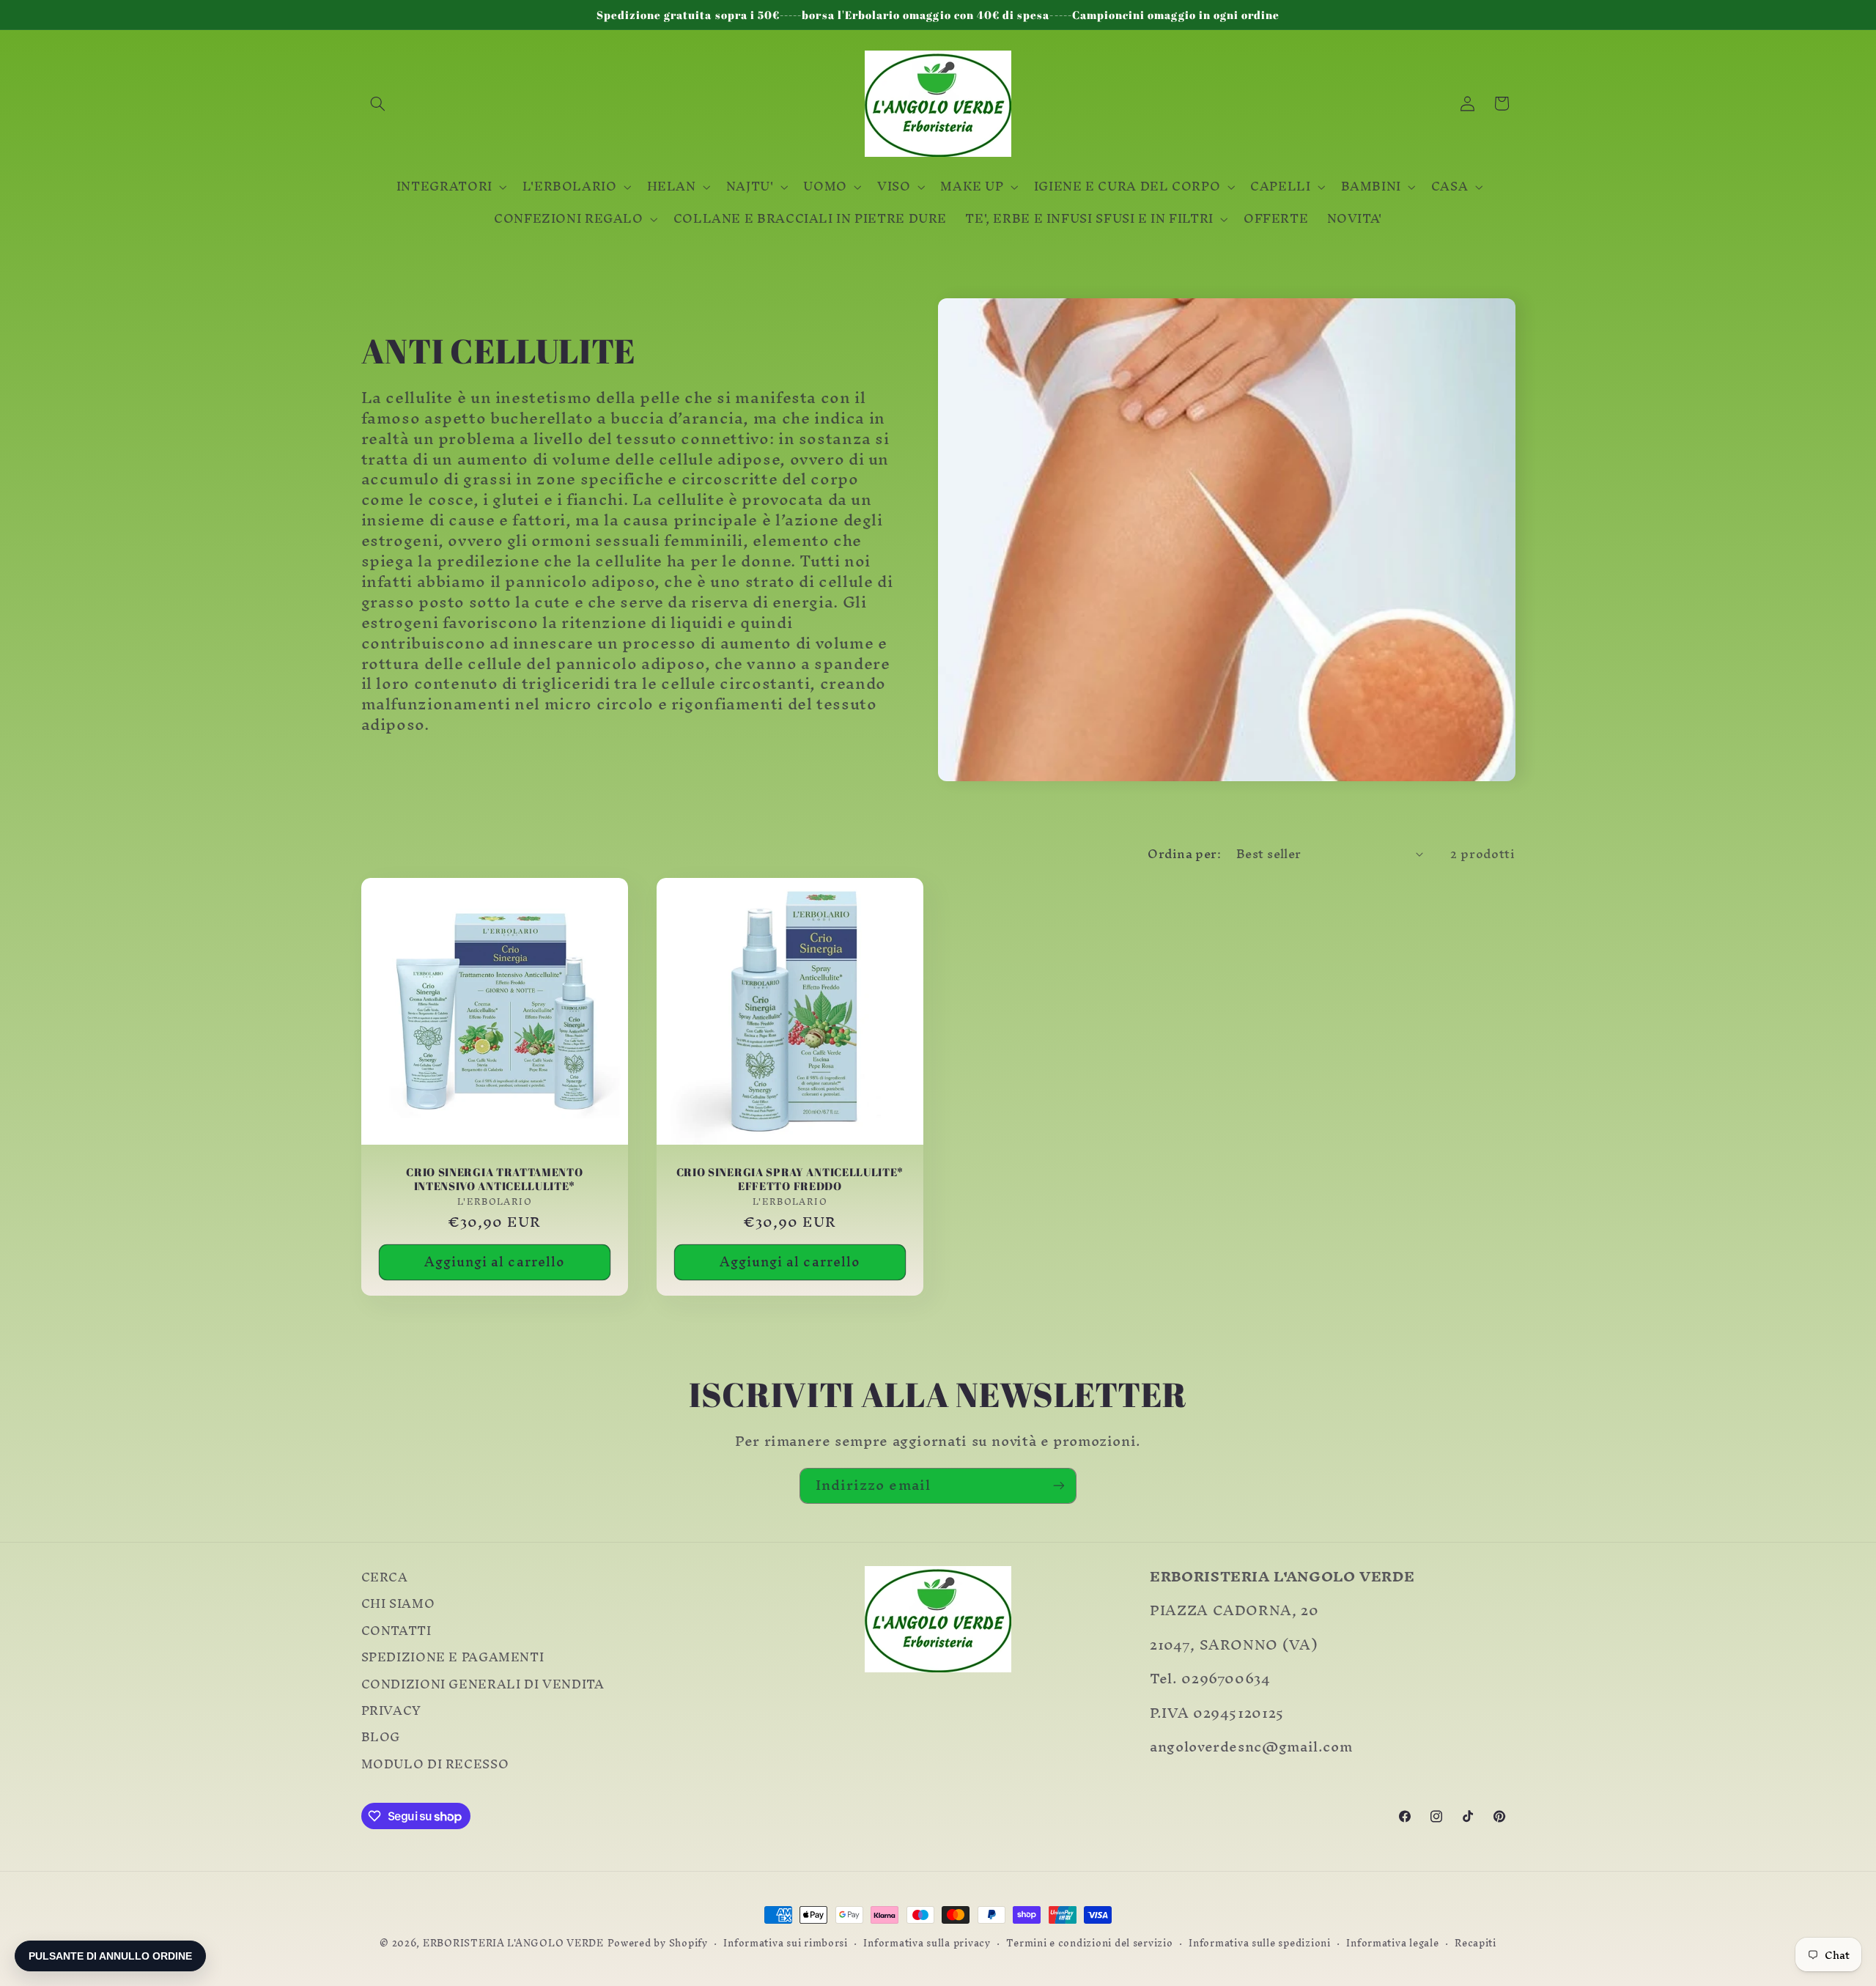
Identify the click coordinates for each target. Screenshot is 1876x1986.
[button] (378, 103)
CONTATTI (396, 1631)
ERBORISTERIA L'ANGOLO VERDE (513, 1943)
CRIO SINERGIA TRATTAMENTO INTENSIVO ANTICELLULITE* (494, 1180)
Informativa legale (1392, 1943)
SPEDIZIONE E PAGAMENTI (453, 1658)
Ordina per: (1184, 854)
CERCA (385, 1580)
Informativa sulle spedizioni (1260, 1943)
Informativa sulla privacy (927, 1943)
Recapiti (1476, 1943)
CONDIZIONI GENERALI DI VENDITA (483, 1684)
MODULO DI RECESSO (435, 1765)
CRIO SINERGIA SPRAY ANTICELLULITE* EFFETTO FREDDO (790, 1180)
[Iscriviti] (1059, 1486)
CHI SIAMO (398, 1604)
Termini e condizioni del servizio (1089, 1943)
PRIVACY (391, 1711)
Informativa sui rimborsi (786, 1943)
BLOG (381, 1738)
